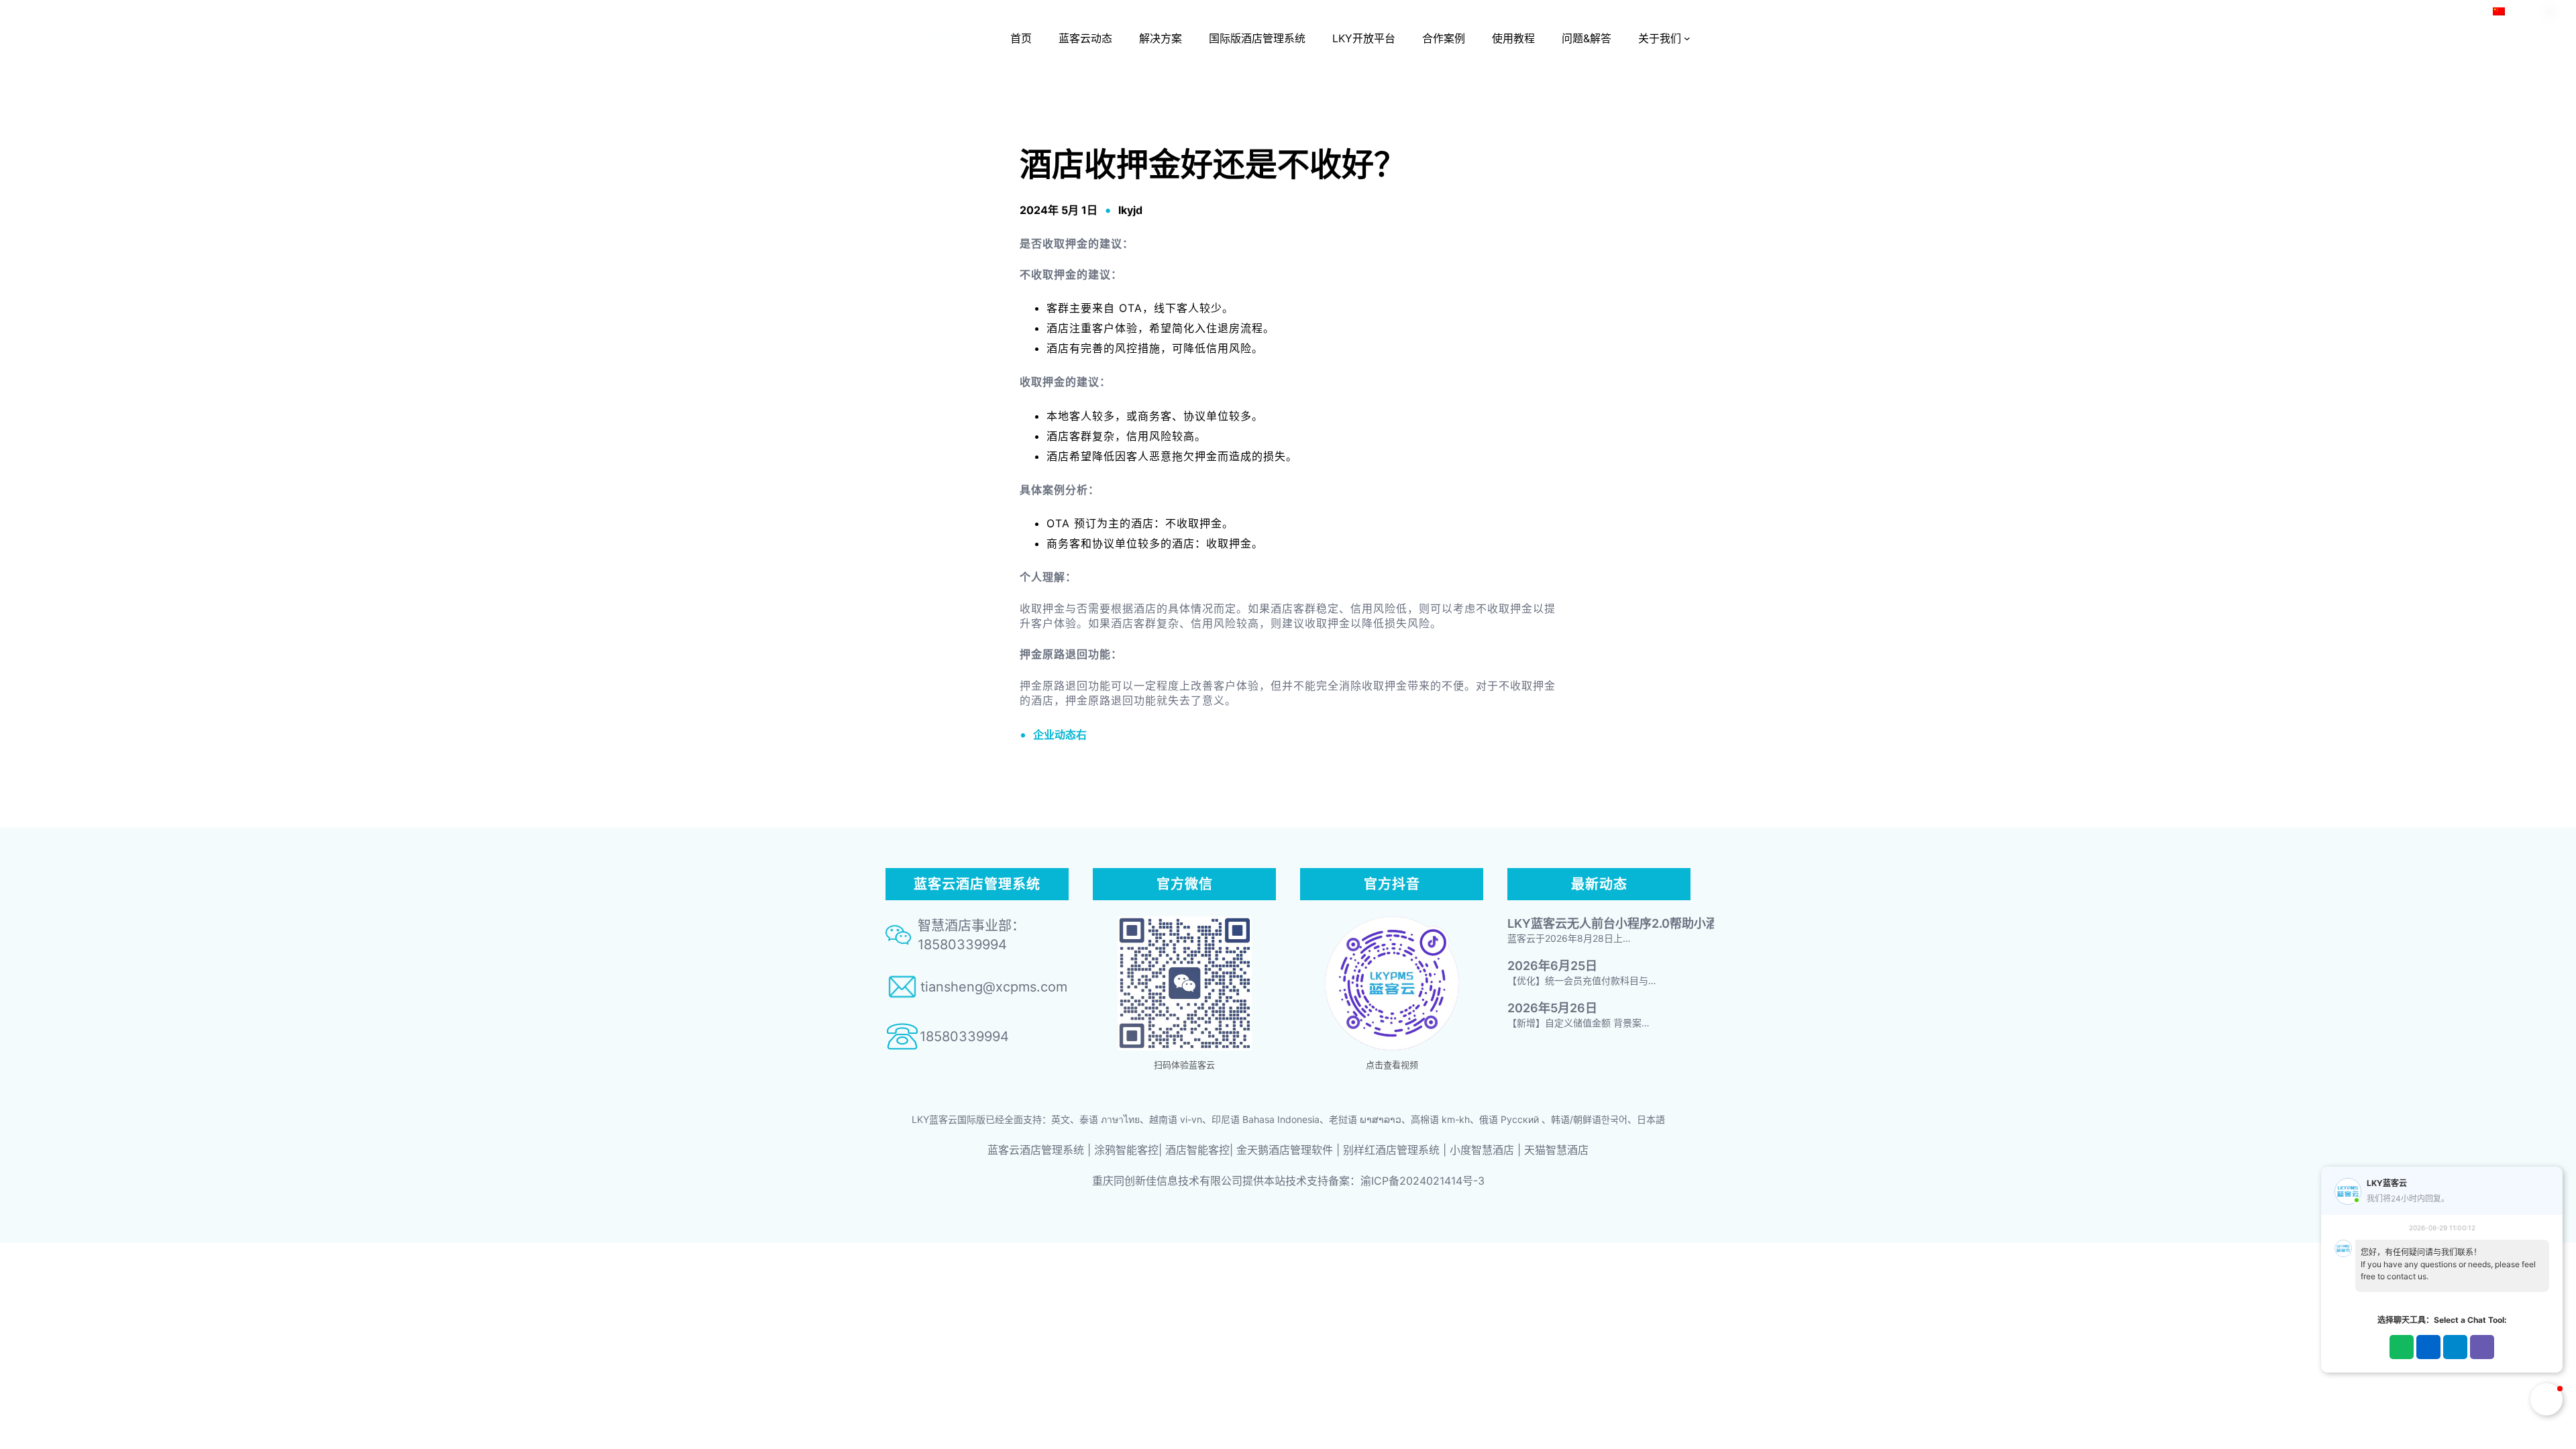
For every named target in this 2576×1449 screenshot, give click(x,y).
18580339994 (964, 1036)
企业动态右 (1060, 735)
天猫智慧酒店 (1556, 1150)
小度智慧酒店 (1482, 1150)
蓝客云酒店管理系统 (1036, 1150)
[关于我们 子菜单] (1687, 38)
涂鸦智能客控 (1126, 1150)
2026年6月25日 (1552, 966)
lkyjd (1130, 210)
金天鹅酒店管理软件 (1285, 1150)
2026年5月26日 (1552, 1008)
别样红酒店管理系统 (1391, 1150)
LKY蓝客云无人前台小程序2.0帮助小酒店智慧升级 (1643, 923)
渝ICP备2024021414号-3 (1423, 1181)
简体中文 (2526, 11)
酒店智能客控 (1197, 1150)
